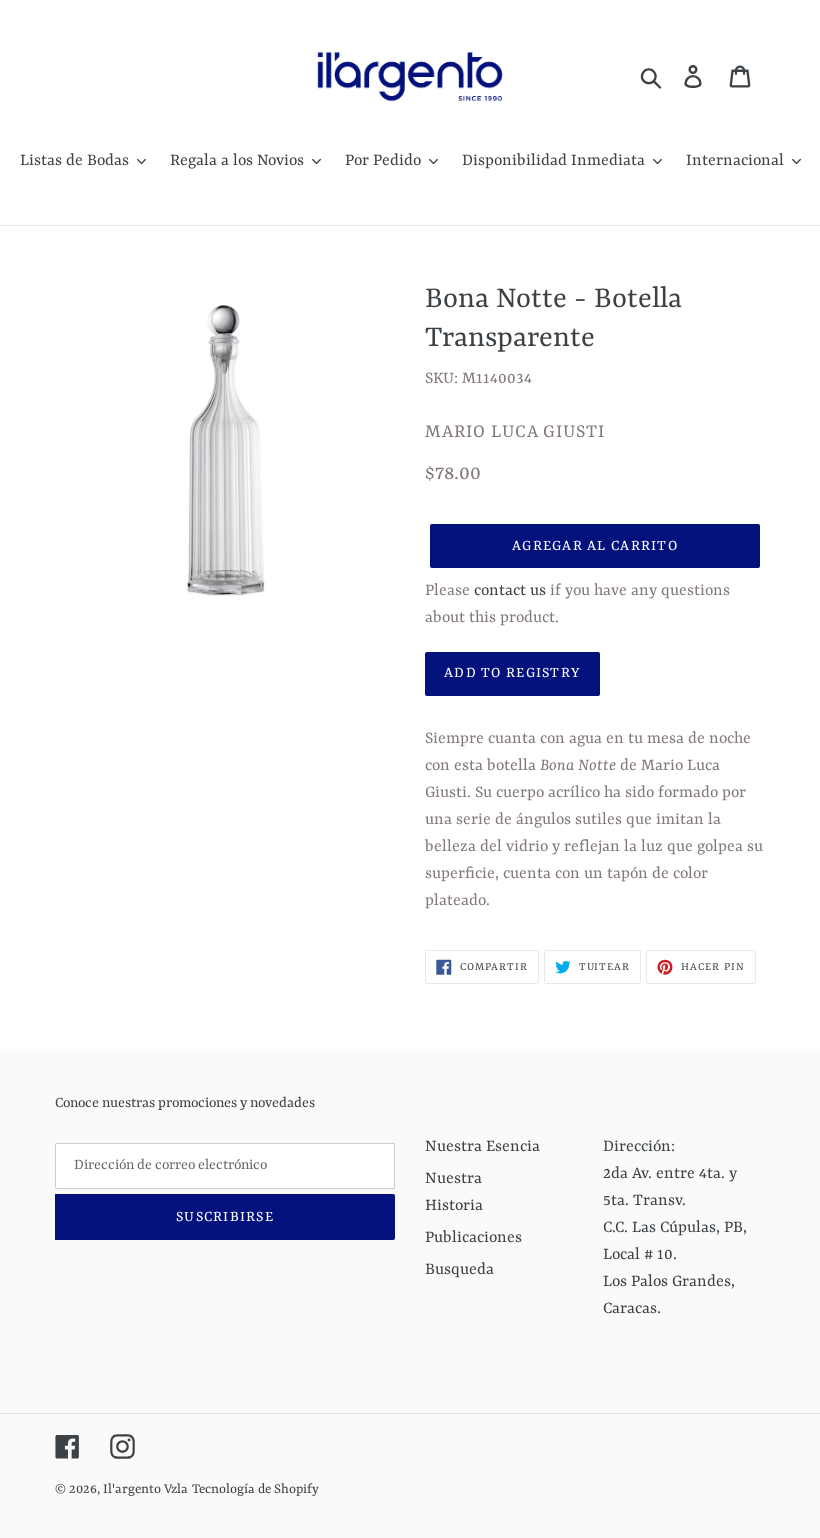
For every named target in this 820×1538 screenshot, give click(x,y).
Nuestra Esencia (482, 1147)
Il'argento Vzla (145, 1489)
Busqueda (459, 1270)
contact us (510, 591)
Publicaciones (473, 1238)
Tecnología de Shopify (255, 1489)
